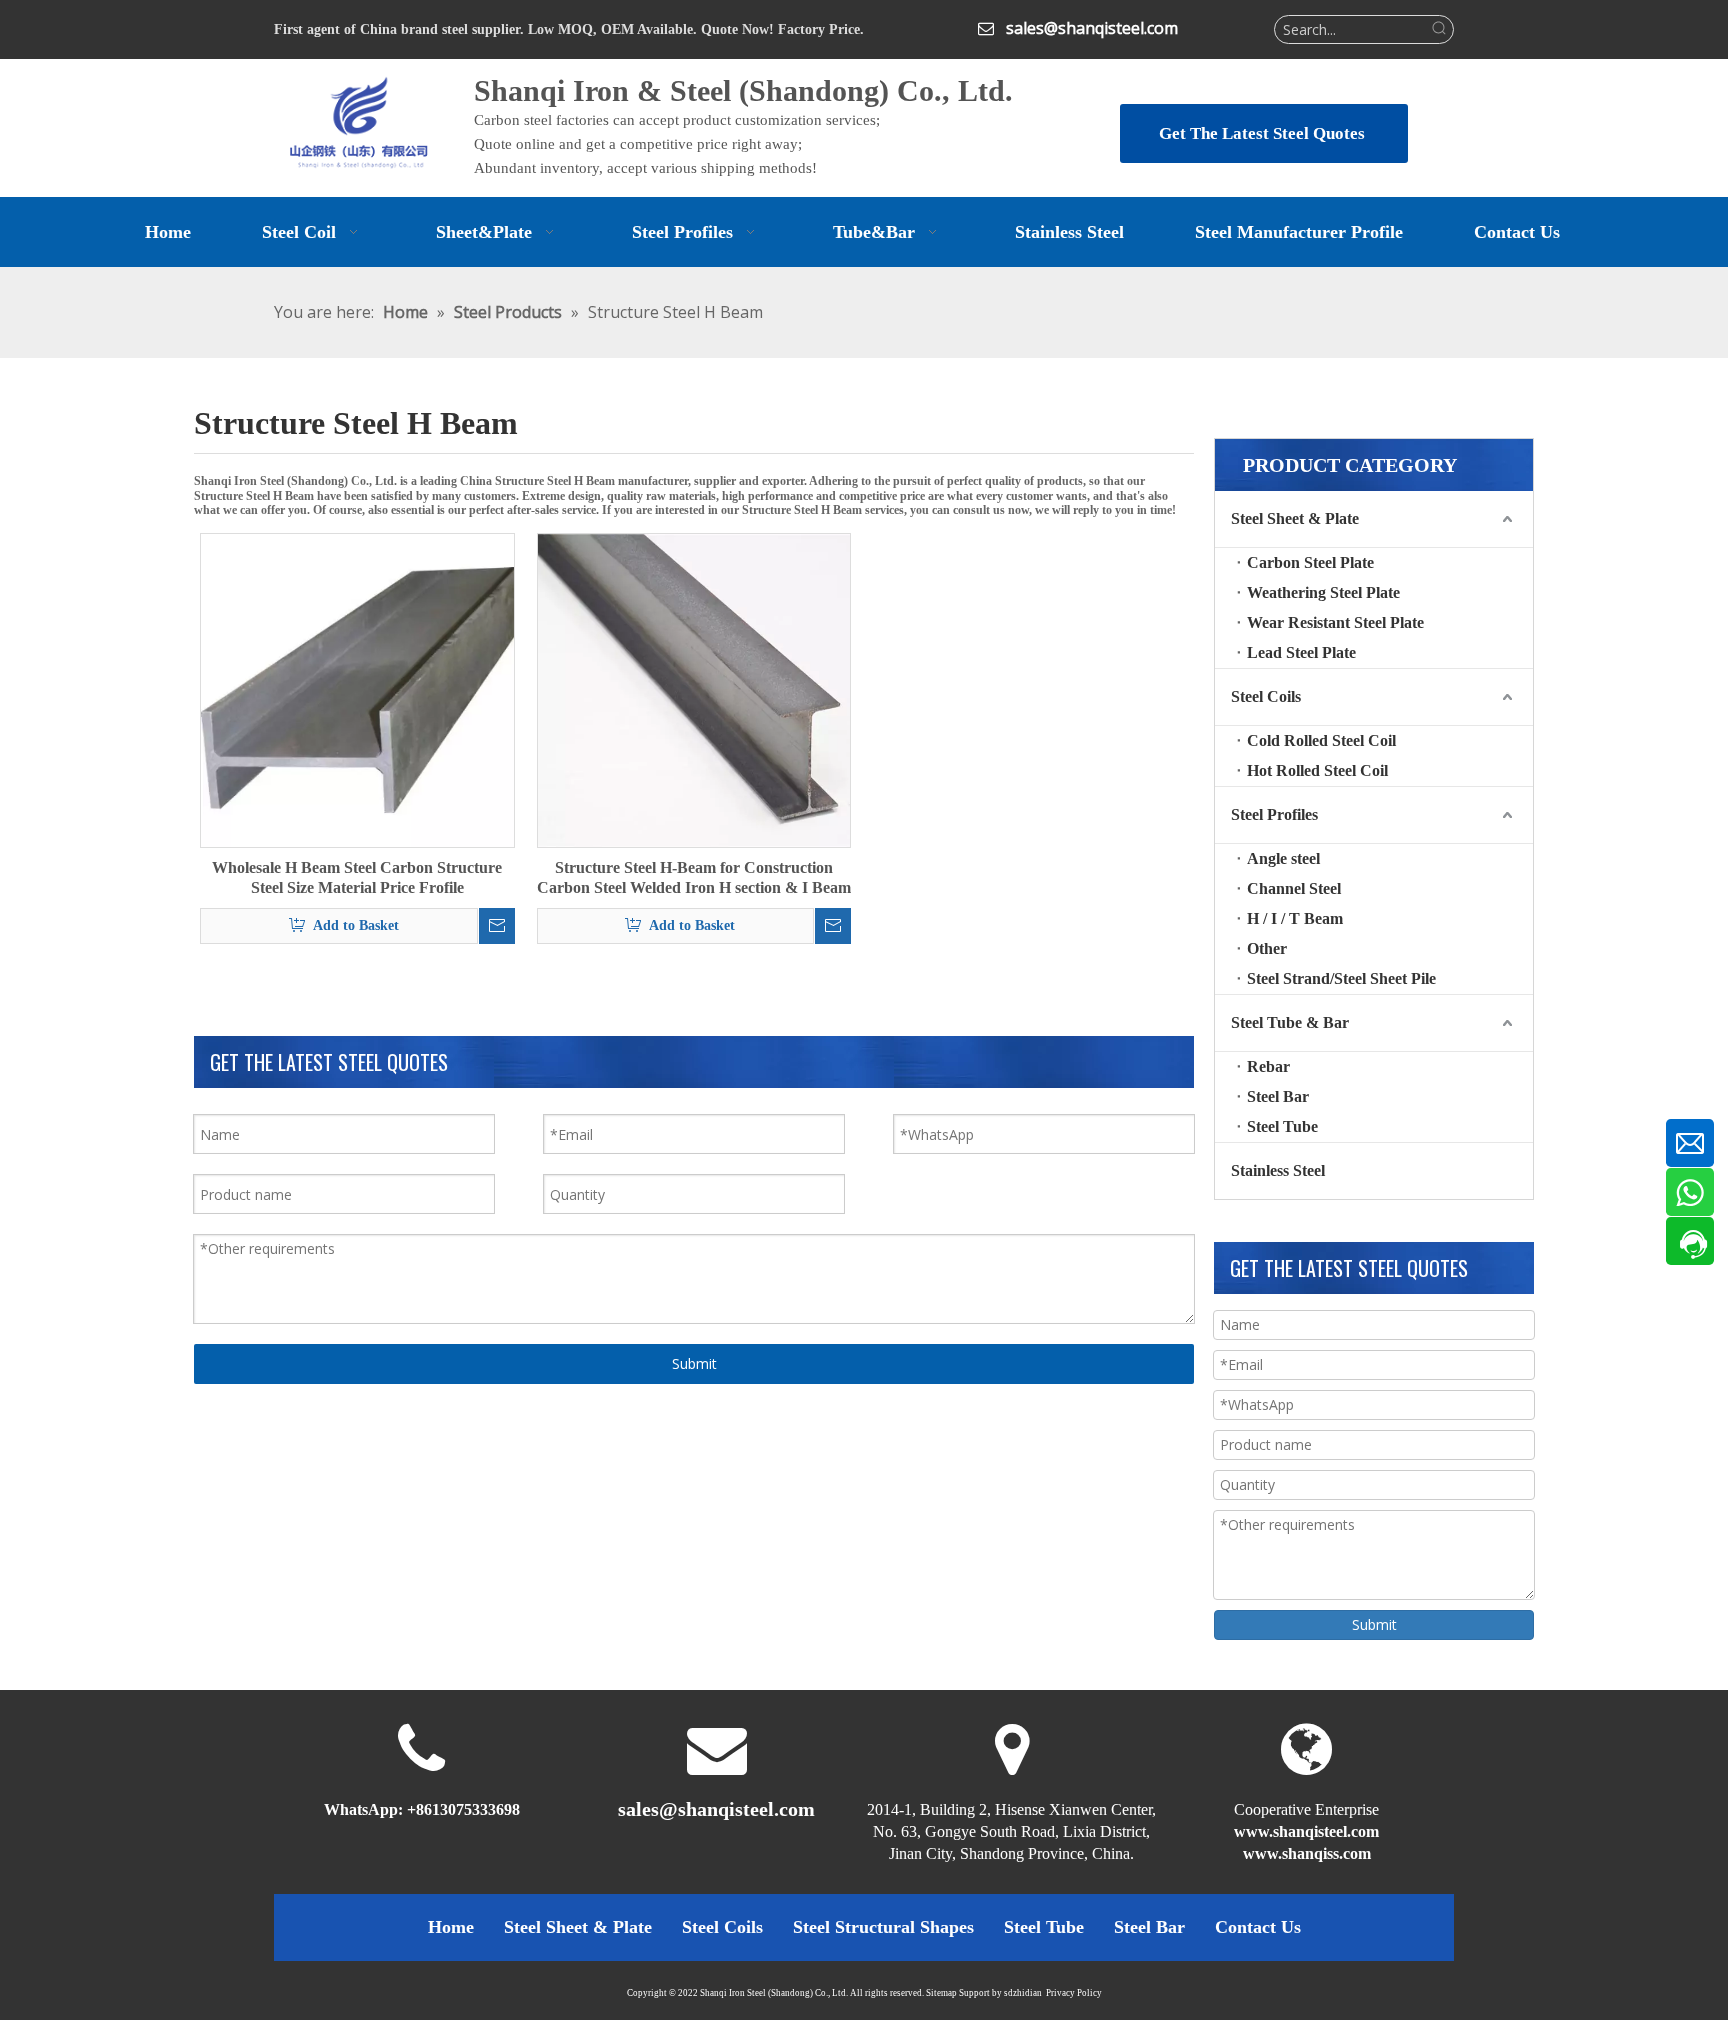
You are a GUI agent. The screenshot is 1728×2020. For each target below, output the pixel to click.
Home (451, 1927)
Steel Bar (1278, 1096)
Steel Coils (1266, 696)
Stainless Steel (1278, 1170)
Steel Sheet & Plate (1295, 518)
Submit (694, 1363)
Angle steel (1283, 858)
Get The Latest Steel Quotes (1264, 133)
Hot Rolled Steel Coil (1317, 770)
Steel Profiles (1274, 814)
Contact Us (1258, 1927)
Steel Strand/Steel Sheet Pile (1341, 978)
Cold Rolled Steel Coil (1321, 740)
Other (1267, 948)
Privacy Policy (1074, 1993)
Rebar (1268, 1066)
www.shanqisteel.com (1306, 1831)
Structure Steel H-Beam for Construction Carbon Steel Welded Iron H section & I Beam (694, 877)
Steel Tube (1282, 1126)
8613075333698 (468, 1809)
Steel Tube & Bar (1290, 1022)
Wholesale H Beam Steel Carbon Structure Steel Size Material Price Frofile (357, 877)
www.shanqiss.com (1307, 1853)
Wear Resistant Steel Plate (1335, 622)
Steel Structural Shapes (883, 1927)
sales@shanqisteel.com (1092, 28)
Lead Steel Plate (1301, 652)
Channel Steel (1294, 888)
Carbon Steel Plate (1310, 562)
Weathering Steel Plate (1323, 592)
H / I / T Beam (1295, 918)
